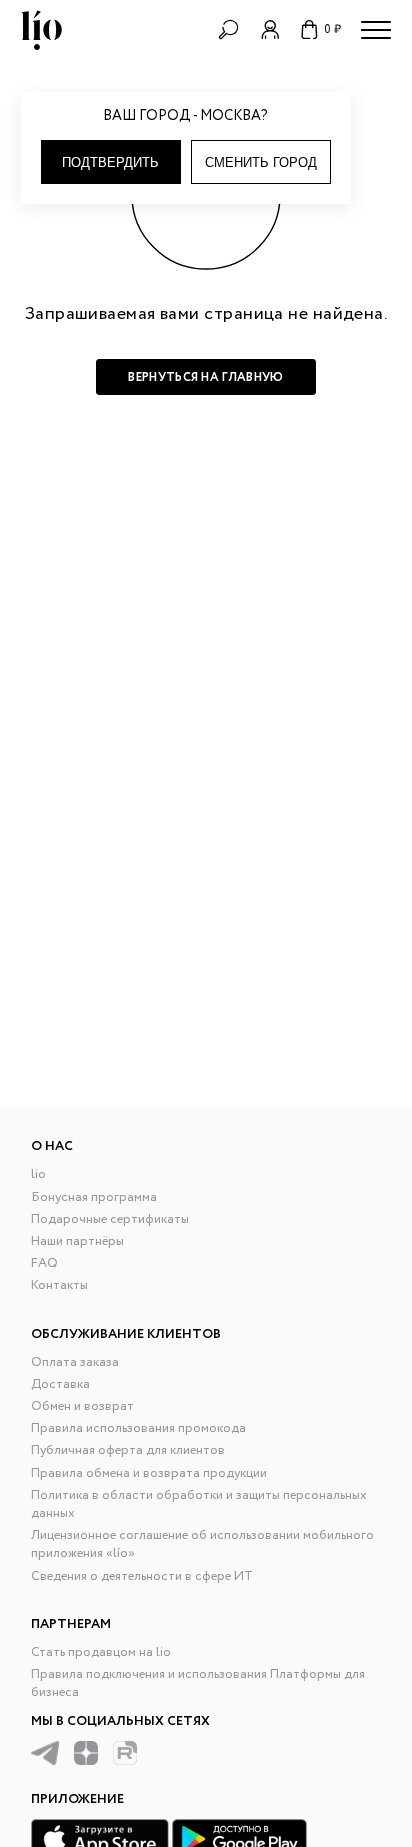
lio (38, 1174)
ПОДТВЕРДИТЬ (110, 162)
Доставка (60, 1384)
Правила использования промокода (138, 1428)
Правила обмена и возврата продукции (149, 1473)
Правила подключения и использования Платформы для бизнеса (198, 1683)
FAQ (44, 1263)
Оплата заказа (75, 1362)
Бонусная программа (94, 1197)
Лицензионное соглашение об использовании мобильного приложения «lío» (202, 1544)
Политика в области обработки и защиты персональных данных (199, 1504)
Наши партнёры (77, 1241)
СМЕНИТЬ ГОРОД (261, 162)
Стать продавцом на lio (101, 1652)
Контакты (59, 1285)
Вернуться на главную (205, 377)
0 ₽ (332, 29)
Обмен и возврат (82, 1406)
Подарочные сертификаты (110, 1219)
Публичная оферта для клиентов (128, 1450)
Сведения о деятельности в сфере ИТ (142, 1576)
